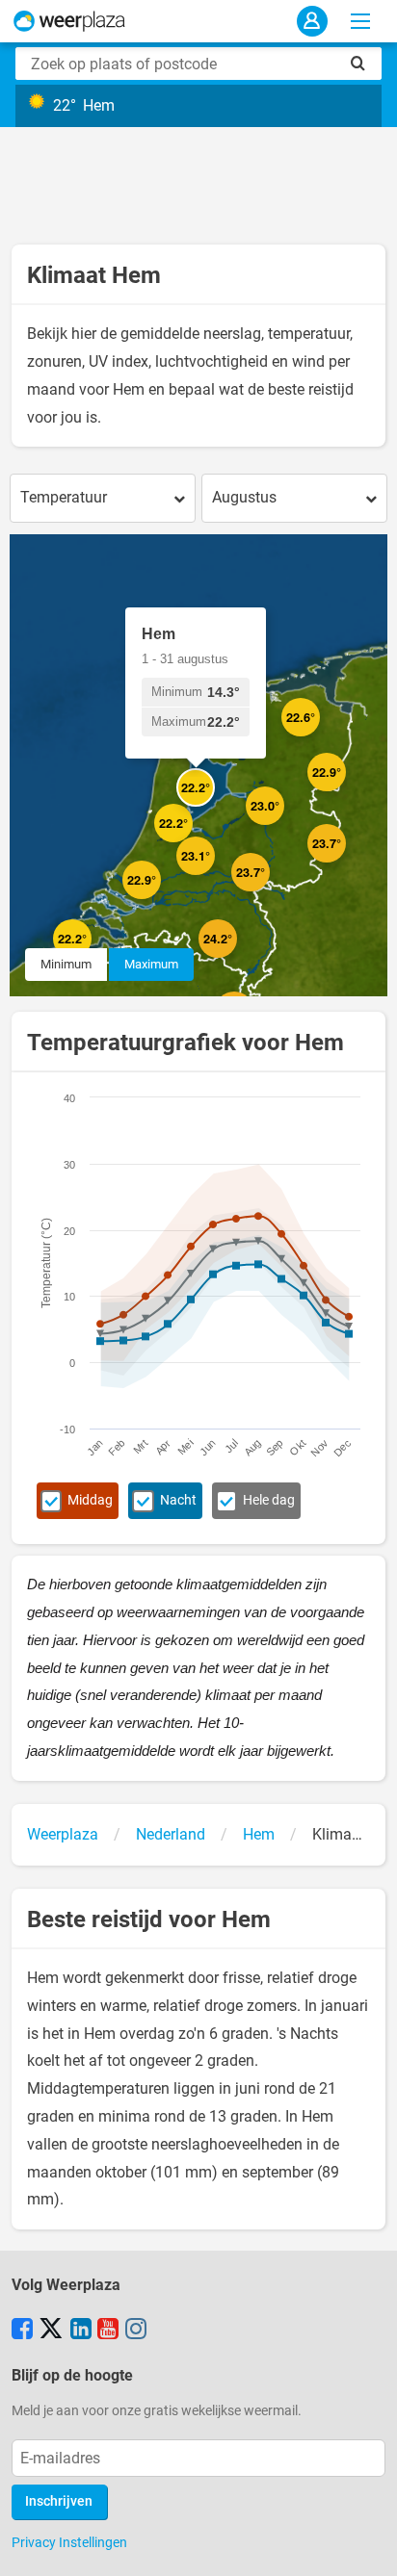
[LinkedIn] (81, 2331)
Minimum (66, 964)
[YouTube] (108, 2331)
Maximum (151, 964)
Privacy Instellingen (69, 2542)
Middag (90, 1500)
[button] (161, 899)
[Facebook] (22, 2331)
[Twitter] (51, 2331)
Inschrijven (59, 2501)
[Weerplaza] (69, 21)
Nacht (178, 1500)
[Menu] (360, 21)
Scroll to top (366, 2545)
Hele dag (269, 1500)
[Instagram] (136, 2331)
